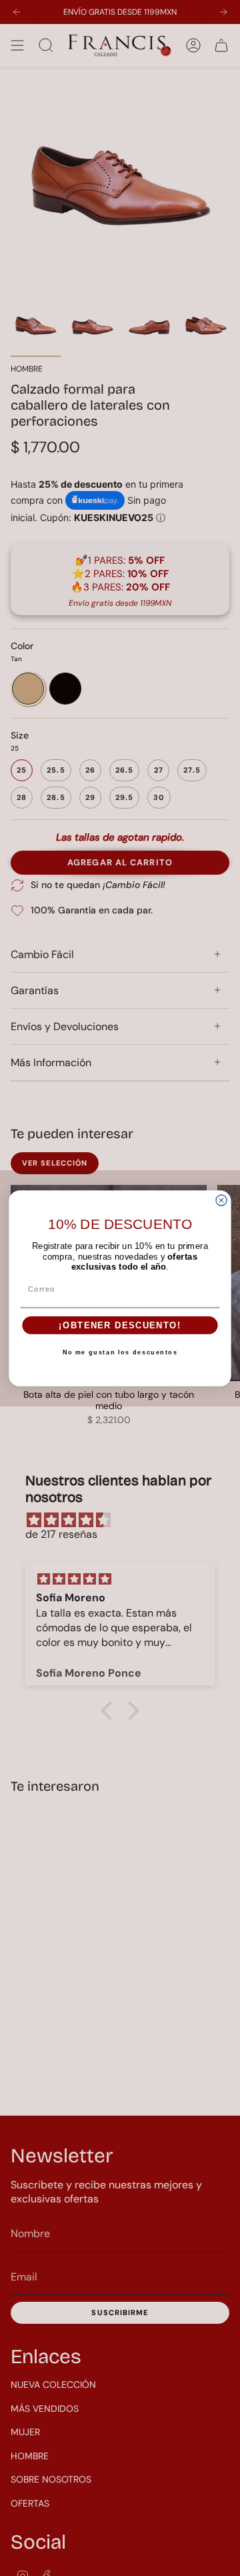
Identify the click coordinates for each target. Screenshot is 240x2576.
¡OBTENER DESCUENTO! (120, 1325)
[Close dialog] (221, 1200)
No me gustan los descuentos (120, 1352)
